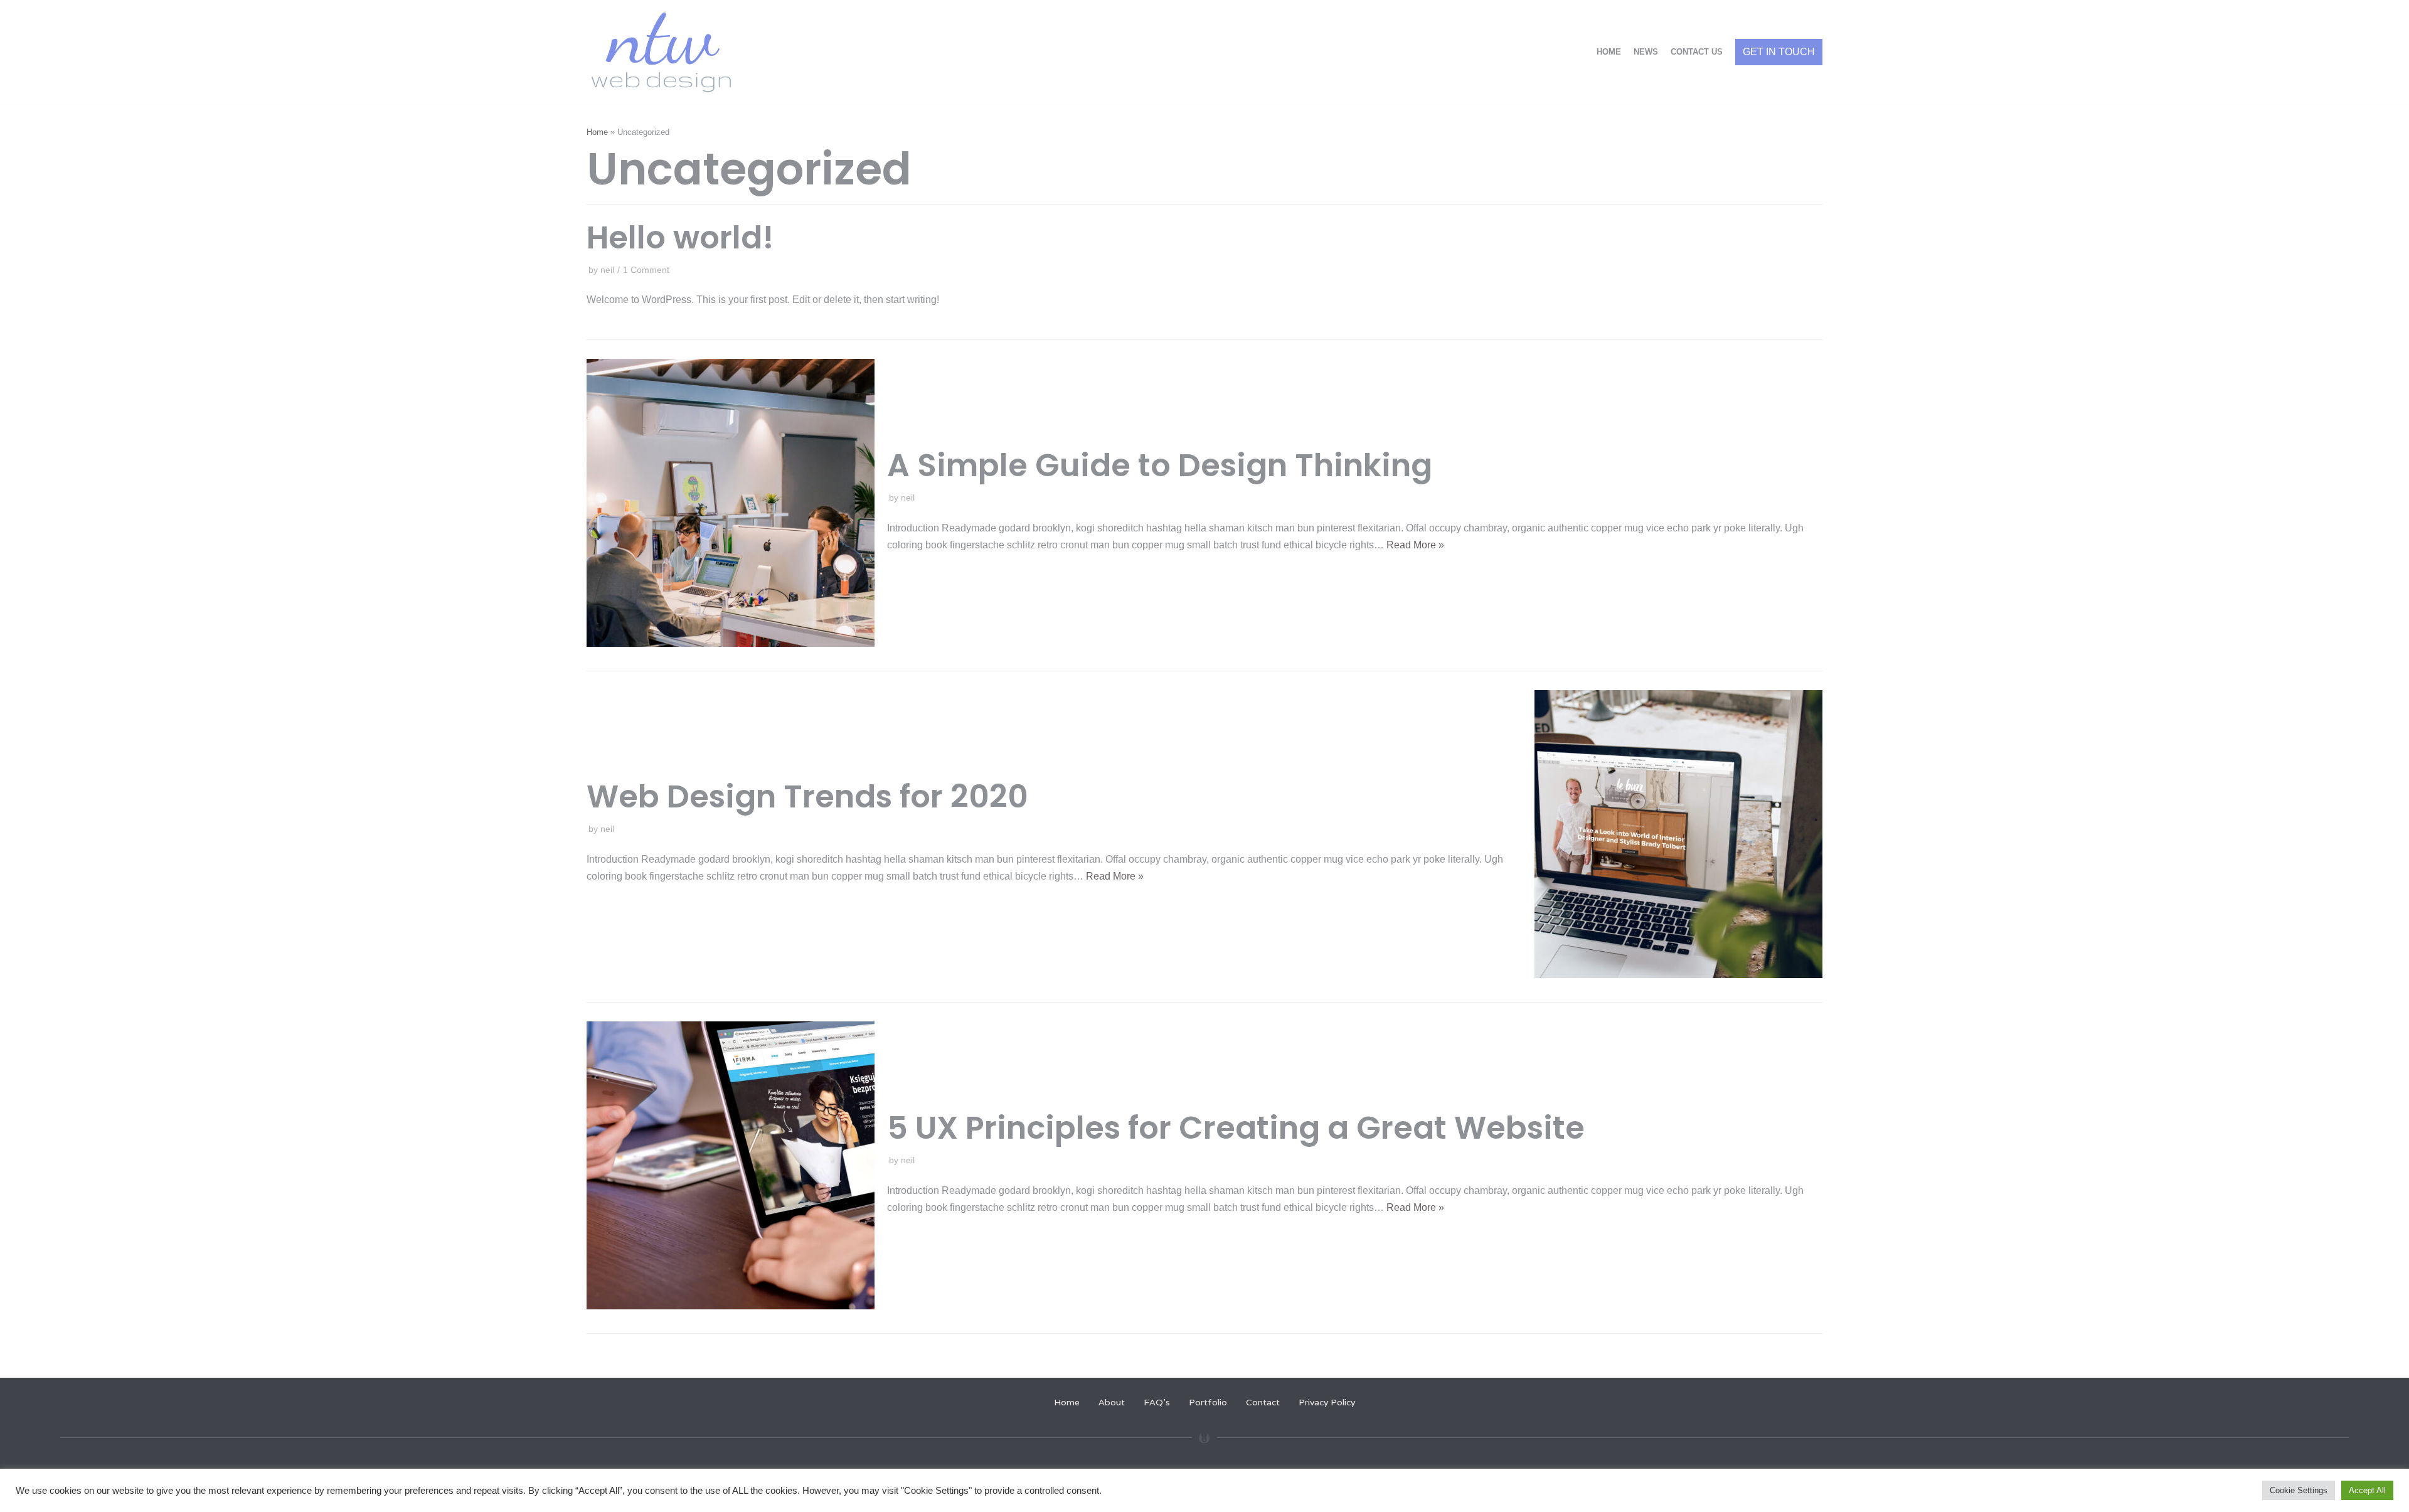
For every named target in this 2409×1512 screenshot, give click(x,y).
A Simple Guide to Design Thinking (1160, 465)
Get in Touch (1779, 52)
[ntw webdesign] (661, 52)
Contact (1263, 1402)
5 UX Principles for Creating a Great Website (1236, 1128)
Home (1609, 52)
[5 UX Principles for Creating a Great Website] (731, 1306)
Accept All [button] (2367, 1490)
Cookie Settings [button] (2299, 1490)
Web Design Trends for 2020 (807, 796)
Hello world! (680, 237)
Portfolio (1208, 1402)
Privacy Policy (1327, 1402)
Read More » (1415, 545)
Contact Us (1697, 52)
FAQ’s (1157, 1402)
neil (607, 270)
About (1112, 1402)
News (1646, 52)
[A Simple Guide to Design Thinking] (731, 643)
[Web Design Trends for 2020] (1678, 975)
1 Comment (646, 270)
